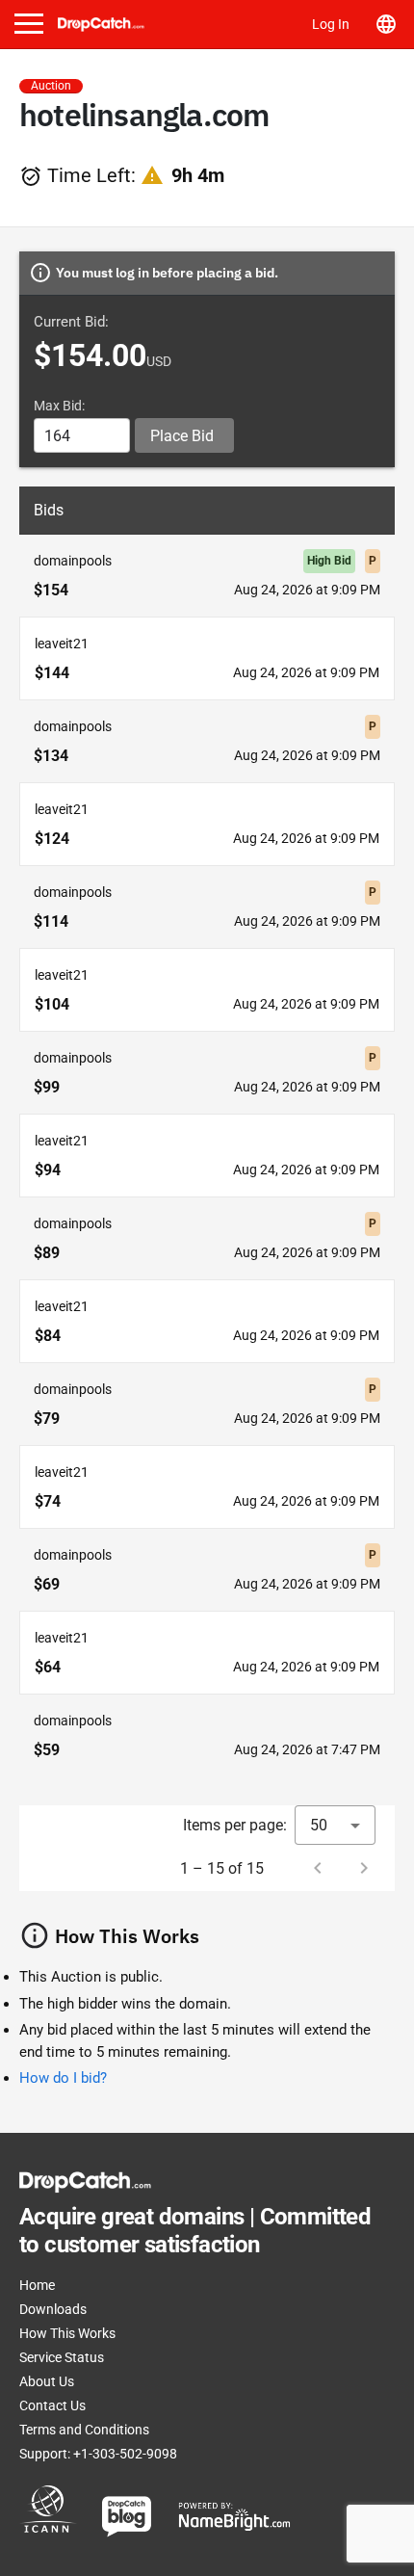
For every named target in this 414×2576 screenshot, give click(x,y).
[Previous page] (318, 1868)
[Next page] (364, 1868)
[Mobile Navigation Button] (29, 24)
